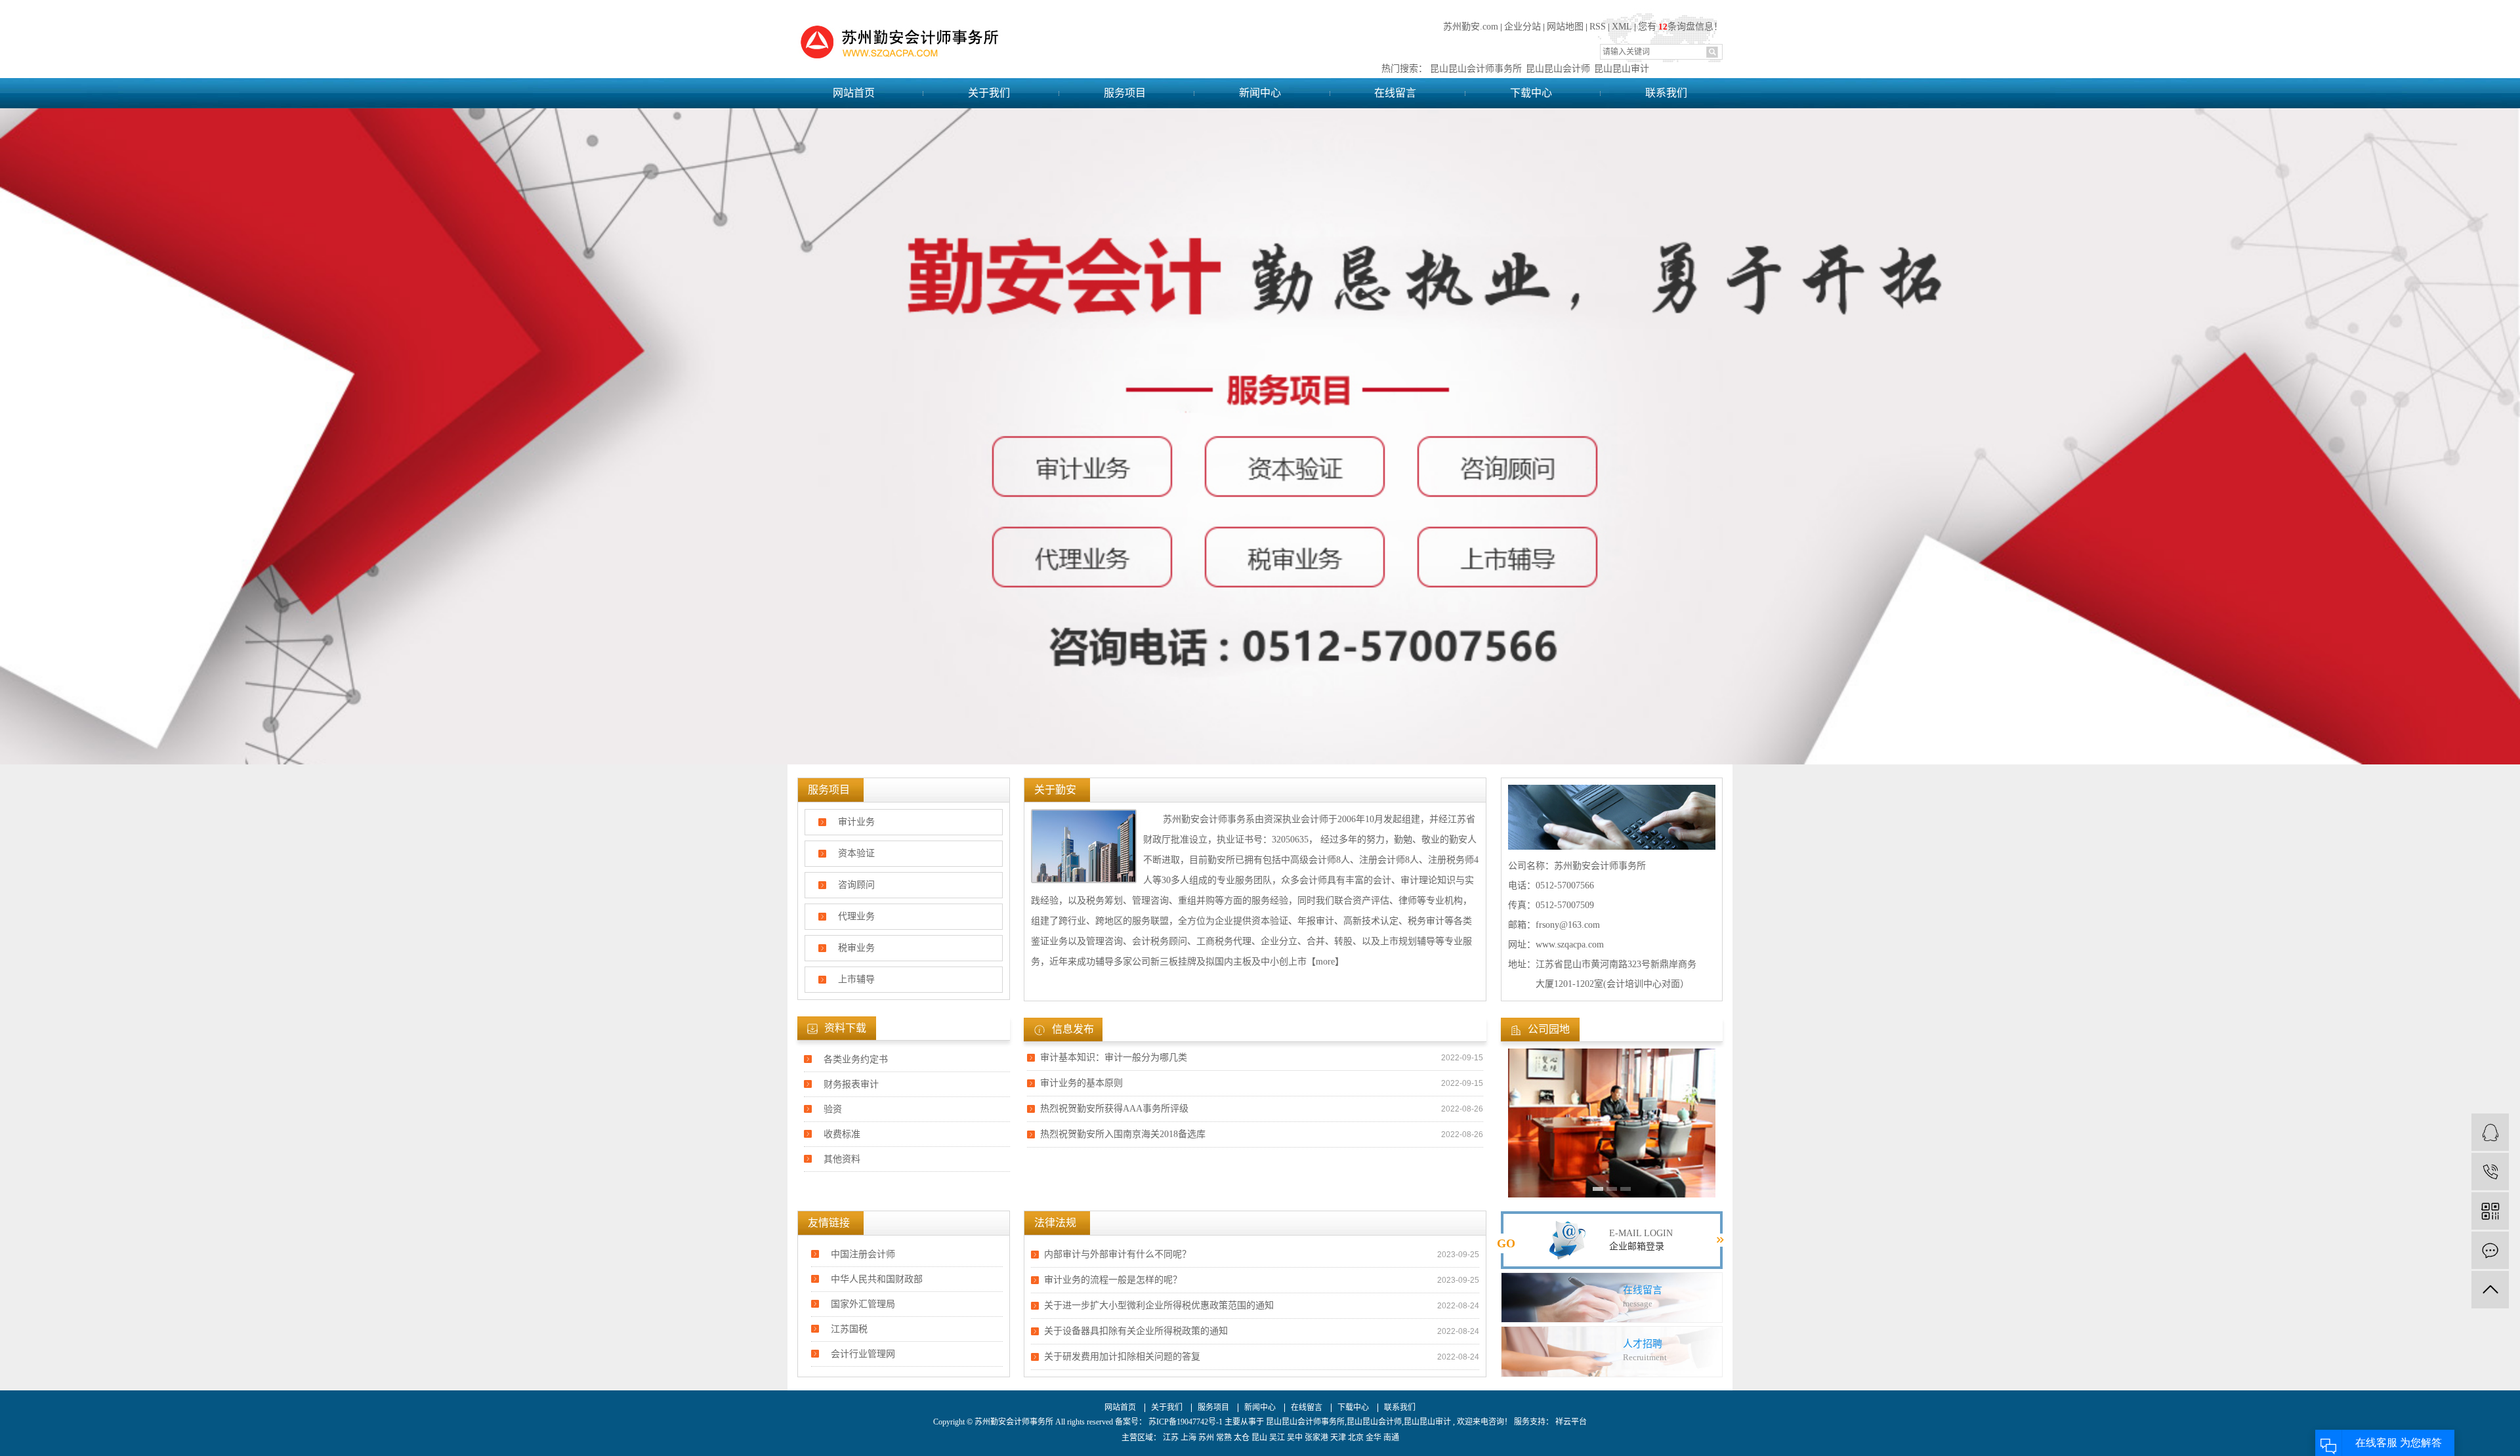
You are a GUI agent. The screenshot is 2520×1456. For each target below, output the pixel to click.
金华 (1374, 1438)
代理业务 (856, 916)
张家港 (1316, 1438)
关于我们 (989, 93)
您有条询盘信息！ (1680, 27)
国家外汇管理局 (863, 1304)
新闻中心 (1260, 93)
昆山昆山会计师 (1558, 69)
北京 (1356, 1438)
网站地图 (1565, 27)
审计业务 (856, 822)
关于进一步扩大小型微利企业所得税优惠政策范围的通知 (1159, 1305)
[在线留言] (2490, 1250)
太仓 (1242, 1438)
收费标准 (842, 1134)
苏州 (1206, 1438)
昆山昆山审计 (1622, 69)
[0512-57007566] (2490, 1172)
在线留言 (1395, 93)
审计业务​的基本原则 (1081, 1083)
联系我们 (1666, 93)
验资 (833, 1109)
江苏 (1171, 1438)
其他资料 (842, 1159)
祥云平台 (1570, 1422)
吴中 (1295, 1438)
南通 (1391, 1438)
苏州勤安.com (1471, 27)
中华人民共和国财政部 (877, 1279)
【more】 (1325, 962)
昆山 (1259, 1438)
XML (1622, 27)
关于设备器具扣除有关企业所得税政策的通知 (1136, 1331)
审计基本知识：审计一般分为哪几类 (1114, 1057)
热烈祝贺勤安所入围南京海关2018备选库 (1123, 1134)
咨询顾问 (856, 885)
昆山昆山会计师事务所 (1476, 69)
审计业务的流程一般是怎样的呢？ (1113, 1280)
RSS (1598, 27)
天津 (1338, 1438)
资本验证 (856, 853)
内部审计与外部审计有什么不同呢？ (1118, 1254)
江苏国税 (849, 1329)
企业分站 (1522, 27)
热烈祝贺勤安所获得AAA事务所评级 (1114, 1109)
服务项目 (1125, 93)
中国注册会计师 (863, 1254)
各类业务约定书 (856, 1059)
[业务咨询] (2490, 1132)
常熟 (1224, 1438)
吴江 (1277, 1438)
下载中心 (1531, 93)
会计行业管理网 (863, 1354)
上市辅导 (856, 979)
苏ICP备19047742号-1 (1186, 1422)
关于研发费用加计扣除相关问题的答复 (1122, 1357)
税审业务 (856, 948)
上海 (1188, 1438)
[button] (1598, 1189)
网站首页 (854, 93)
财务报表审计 (851, 1084)
